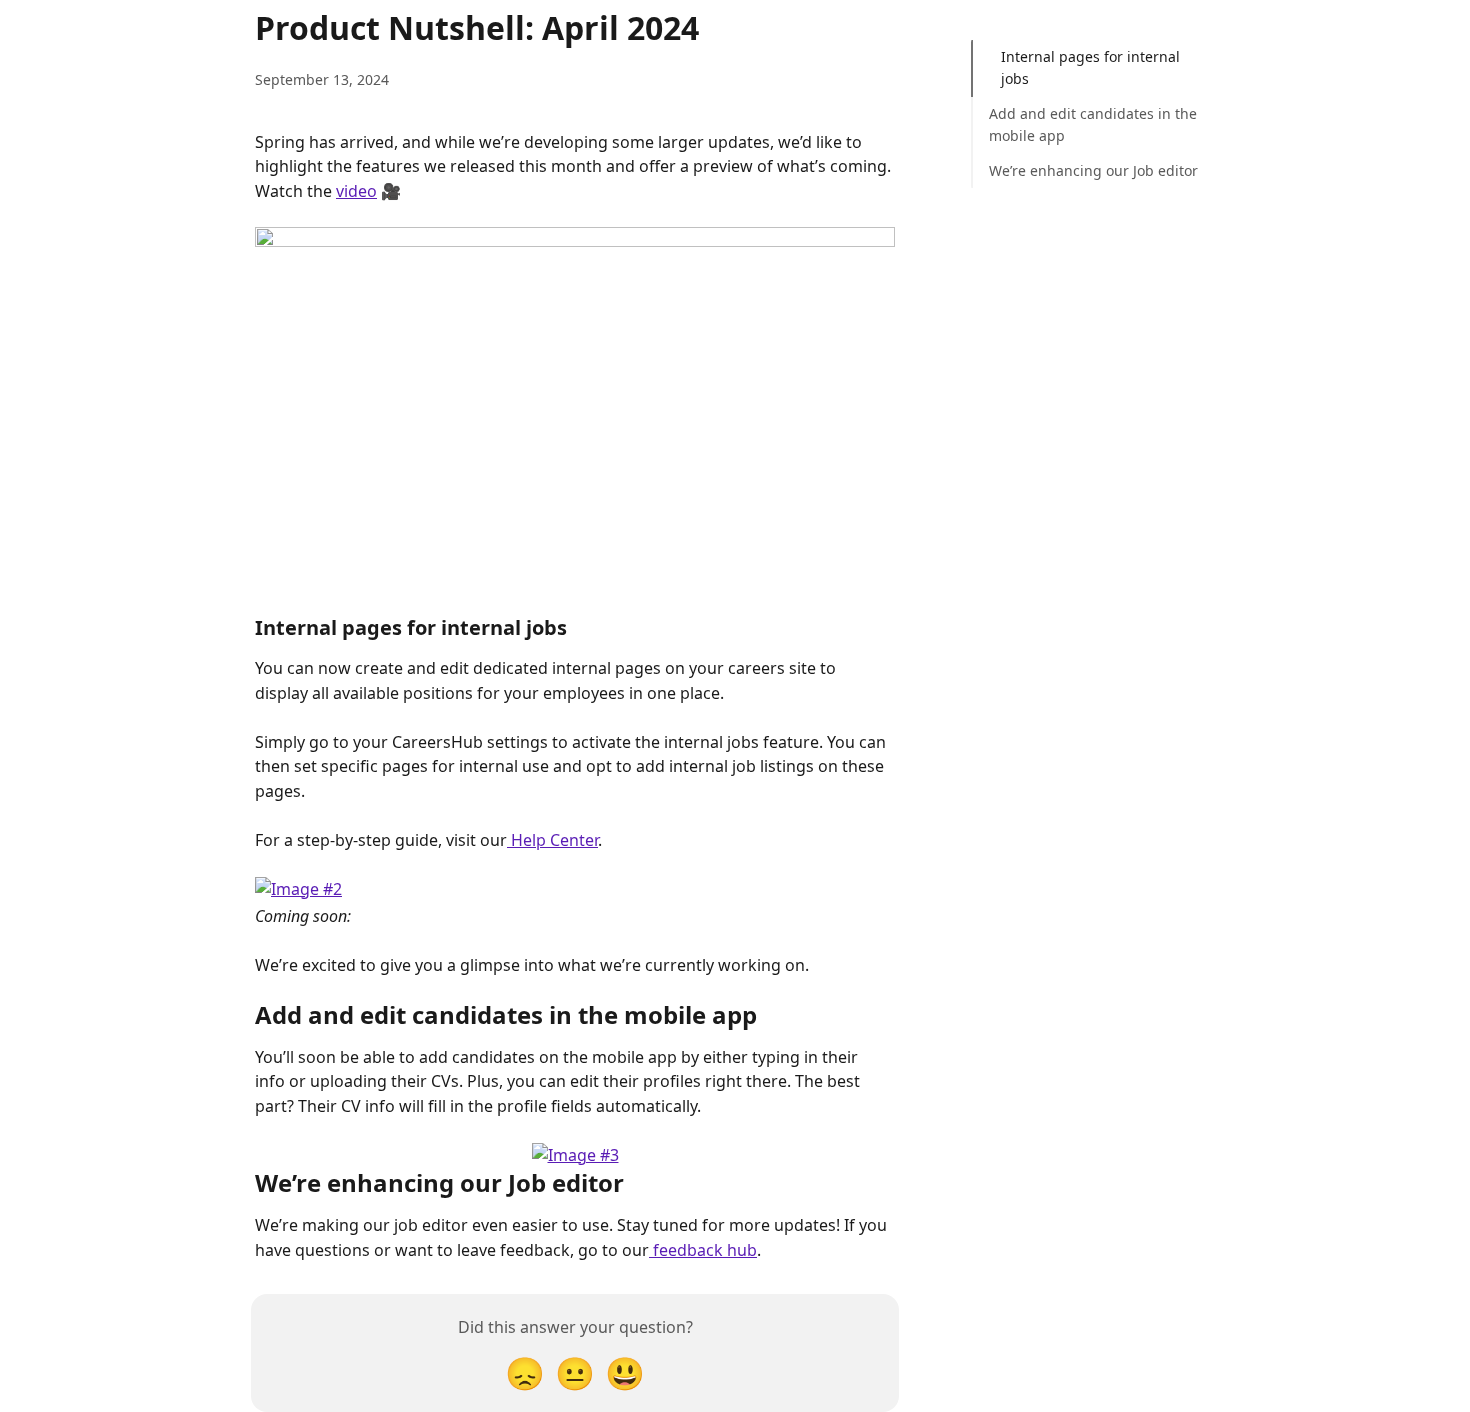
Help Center (552, 840)
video (356, 191)
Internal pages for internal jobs (1090, 67)
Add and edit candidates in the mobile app (1093, 124)
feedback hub (703, 1250)
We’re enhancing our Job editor (1093, 170)
